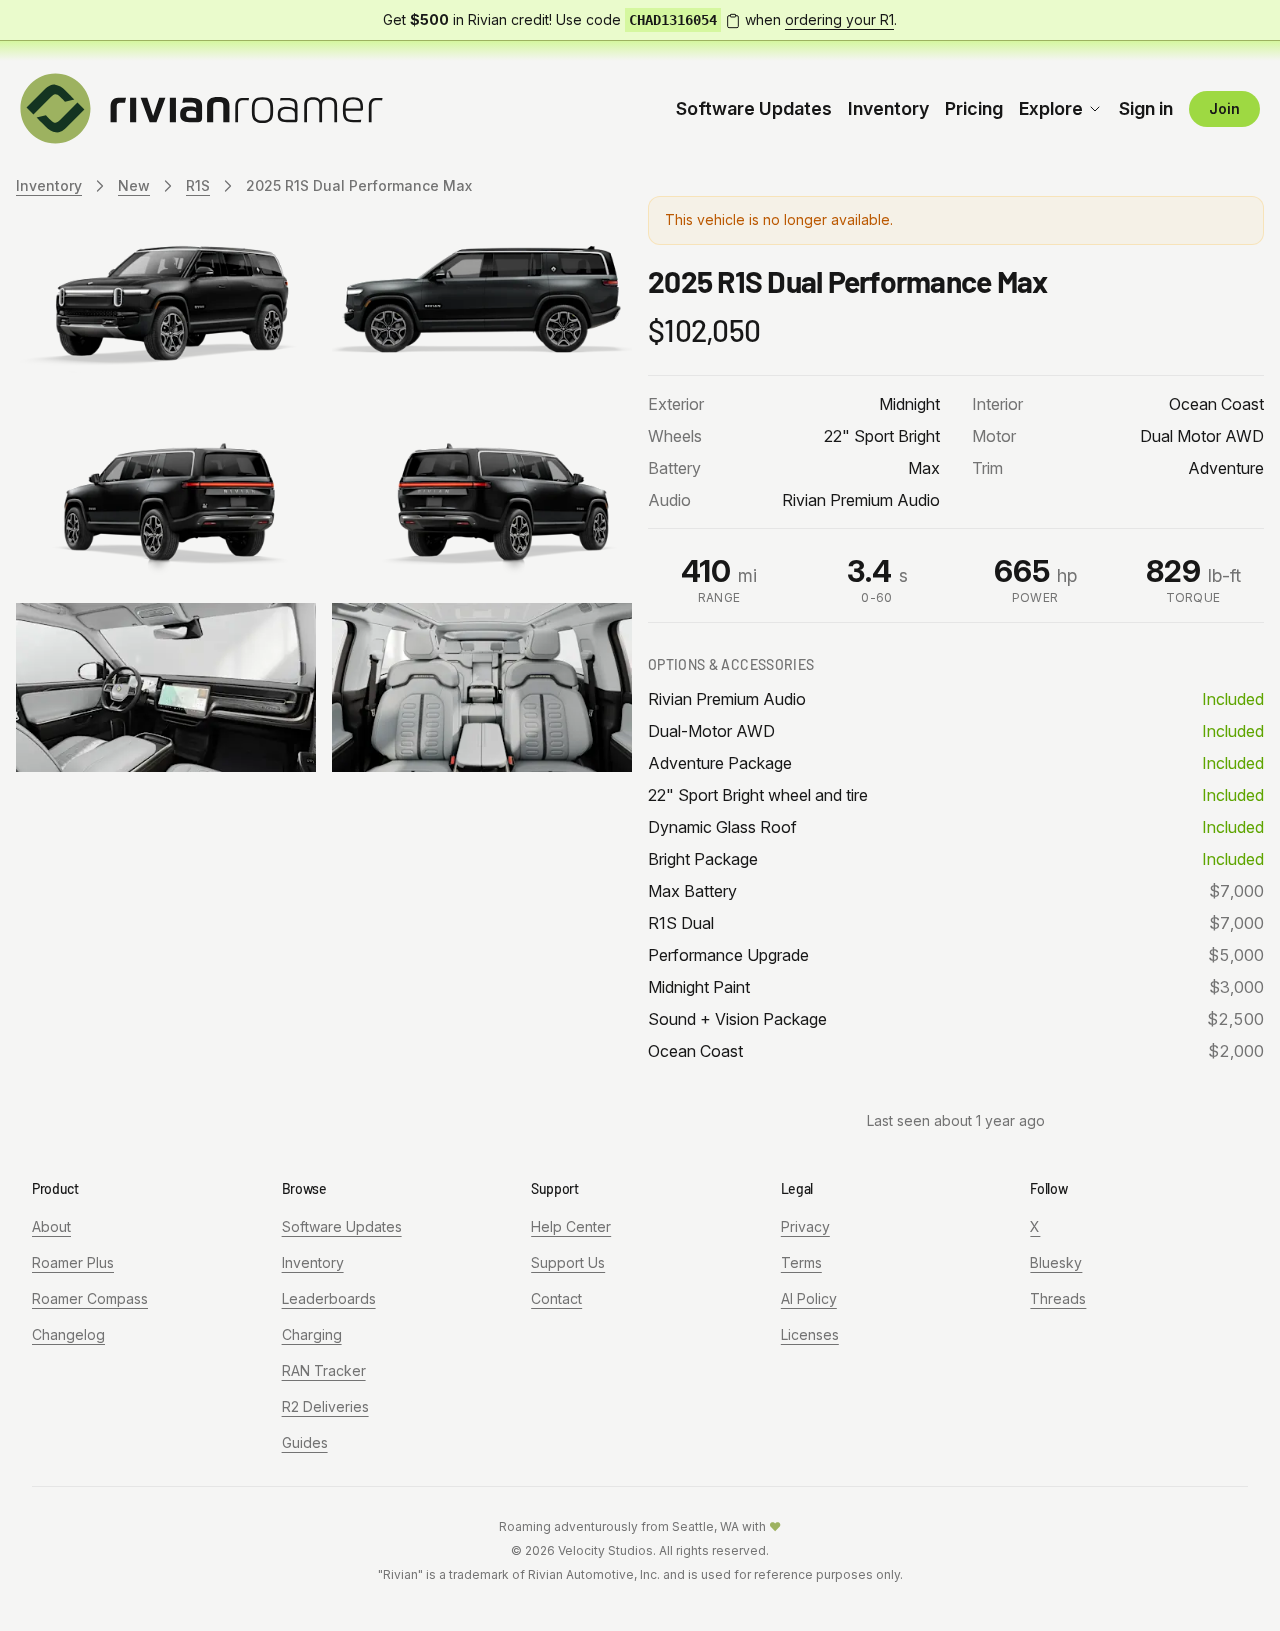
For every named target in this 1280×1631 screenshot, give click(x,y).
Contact (556, 1298)
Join (1224, 108)
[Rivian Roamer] (201, 107)
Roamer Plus (73, 1262)
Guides (305, 1442)
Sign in (1146, 108)
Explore (1051, 108)
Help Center (571, 1226)
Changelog (68, 1334)
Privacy (805, 1226)
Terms (801, 1262)
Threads (1058, 1298)
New (134, 185)
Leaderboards (329, 1298)
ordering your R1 (839, 19)
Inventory (888, 108)
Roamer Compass (90, 1298)
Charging (312, 1334)
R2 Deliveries (325, 1406)
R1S (198, 185)
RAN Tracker (324, 1370)
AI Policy (809, 1298)
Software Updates (754, 108)
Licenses (810, 1334)
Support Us (568, 1262)
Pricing (974, 108)
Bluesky (1056, 1262)
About (51, 1226)
